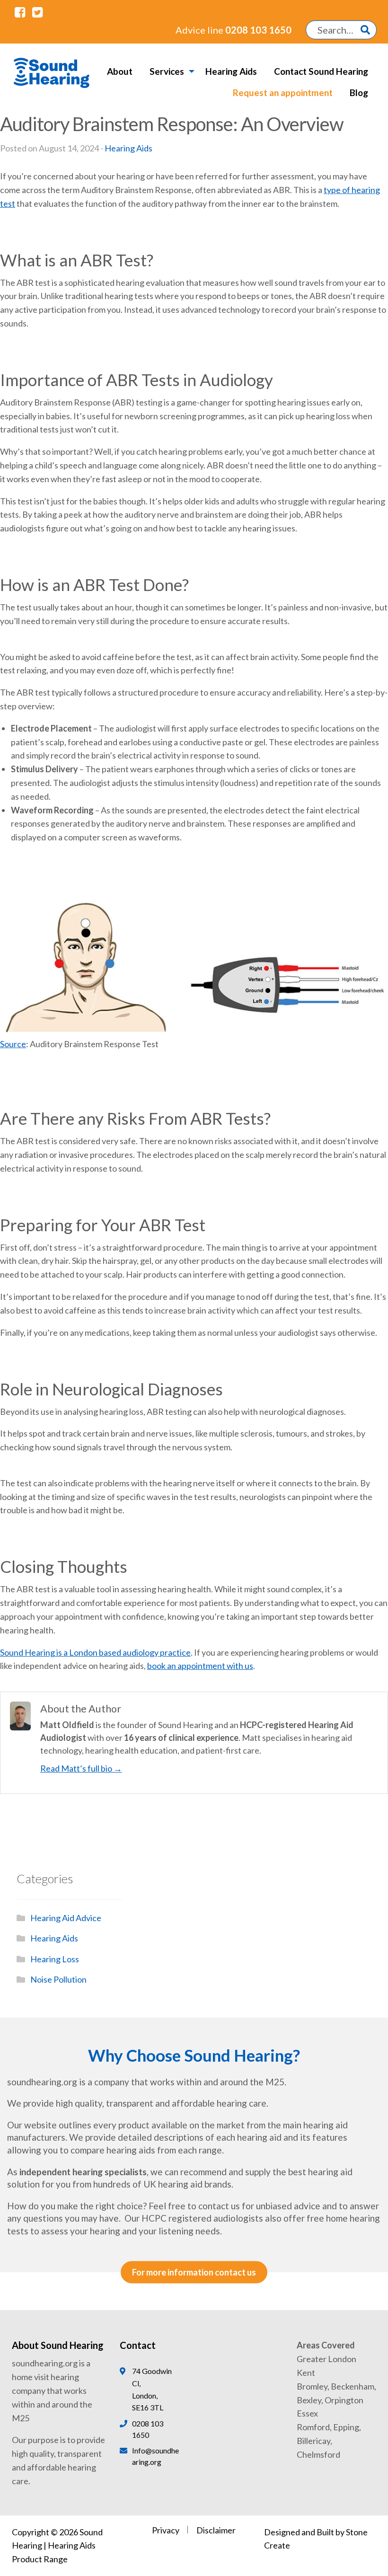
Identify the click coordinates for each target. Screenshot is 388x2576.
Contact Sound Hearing (321, 71)
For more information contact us (194, 2273)
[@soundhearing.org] (20, 12)
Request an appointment (283, 93)
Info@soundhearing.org (155, 2456)
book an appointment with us (200, 1666)
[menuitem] (120, 71)
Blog (359, 93)
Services (167, 71)
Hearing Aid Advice (66, 1918)
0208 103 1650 (234, 30)
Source (13, 1044)
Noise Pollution (58, 1979)
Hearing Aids (231, 71)
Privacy (166, 2530)
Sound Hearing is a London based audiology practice (95, 1652)
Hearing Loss (55, 1959)
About (120, 71)
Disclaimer (216, 2530)
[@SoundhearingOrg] (37, 12)
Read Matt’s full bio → (81, 1768)
